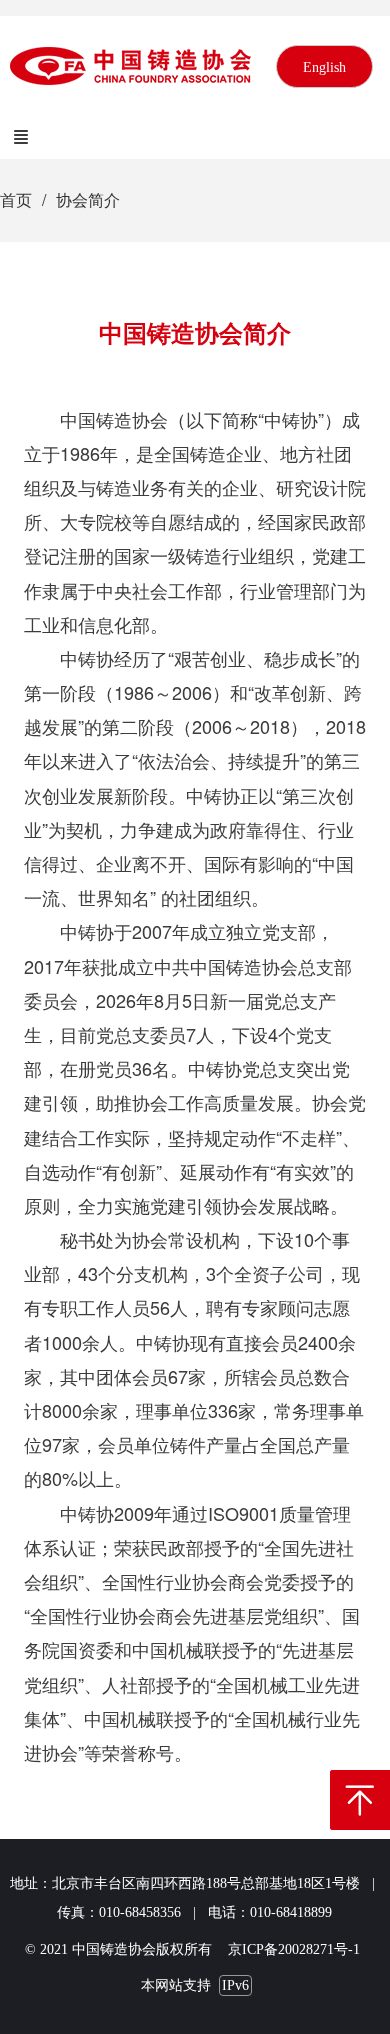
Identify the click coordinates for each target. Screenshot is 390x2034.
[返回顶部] (360, 1800)
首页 (16, 199)
